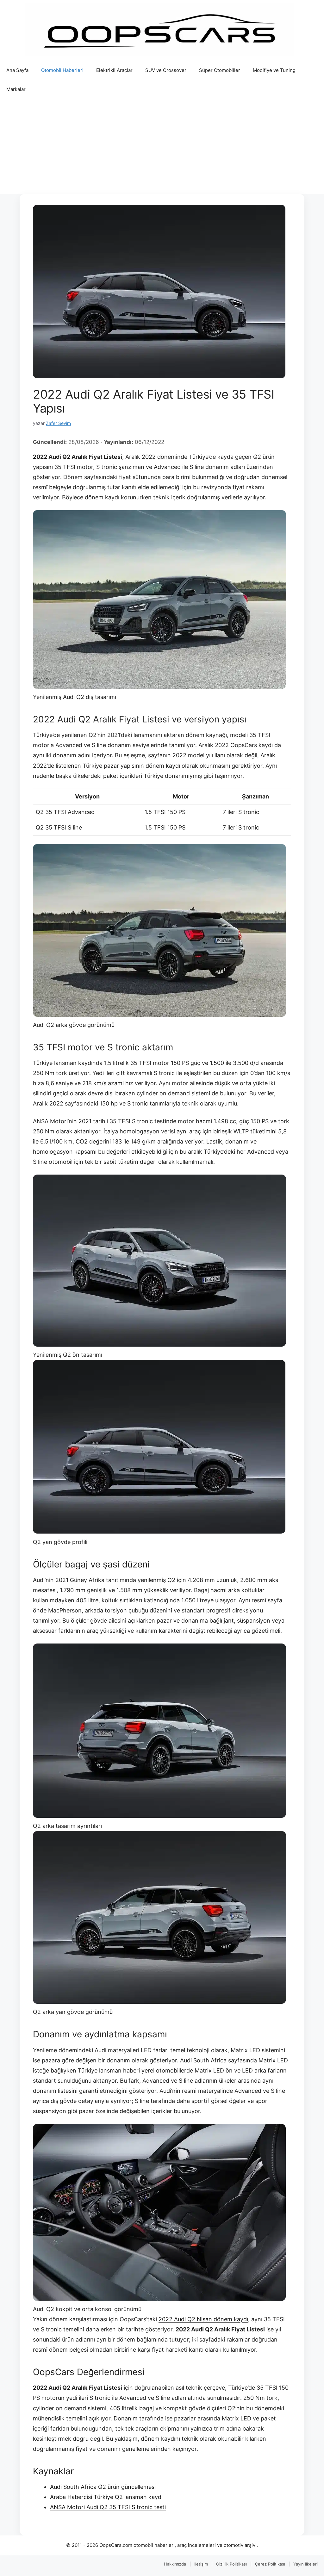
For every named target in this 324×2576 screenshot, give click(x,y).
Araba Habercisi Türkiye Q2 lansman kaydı (106, 2497)
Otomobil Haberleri (62, 70)
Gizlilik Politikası (231, 2564)
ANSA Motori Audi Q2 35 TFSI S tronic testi (108, 2507)
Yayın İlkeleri (305, 2564)
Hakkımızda (175, 2564)
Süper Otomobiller (220, 70)
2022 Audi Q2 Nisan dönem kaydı (203, 2319)
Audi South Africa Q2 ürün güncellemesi (103, 2487)
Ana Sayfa (17, 70)
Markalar (16, 89)
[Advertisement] (162, 146)
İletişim (201, 2564)
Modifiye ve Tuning (274, 70)
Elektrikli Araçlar (114, 70)
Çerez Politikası (270, 2564)
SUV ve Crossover (166, 70)
